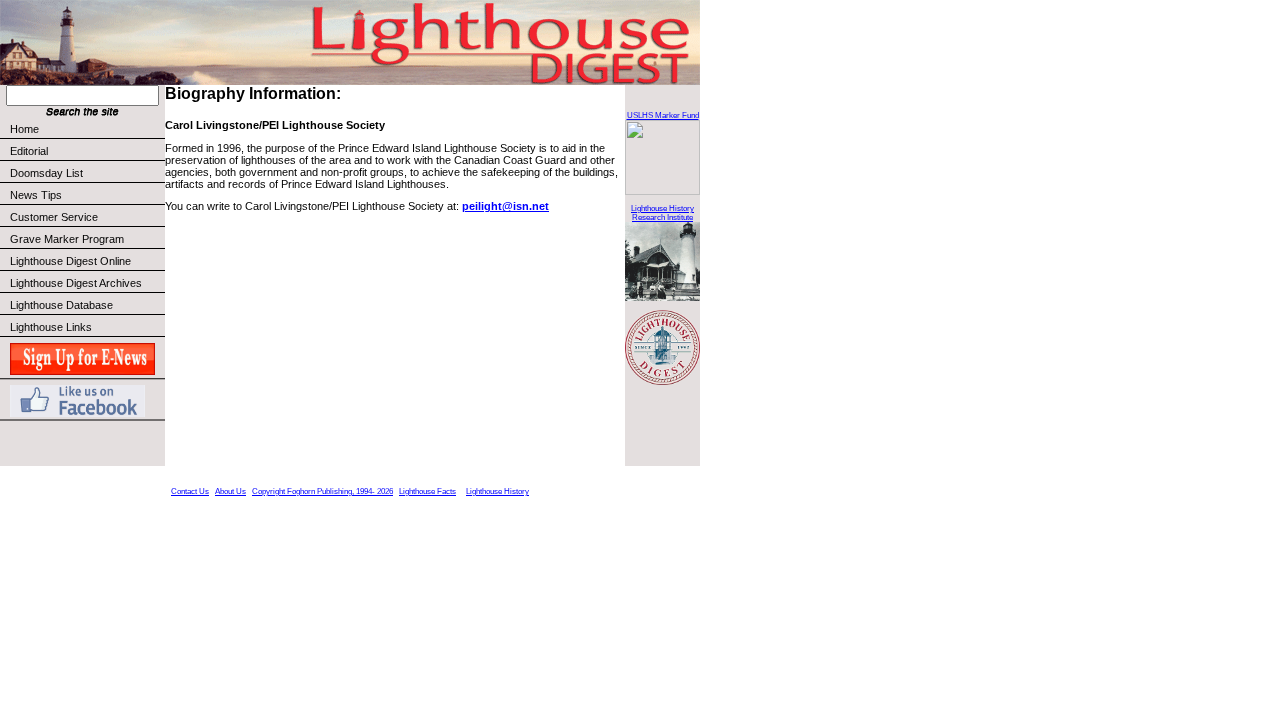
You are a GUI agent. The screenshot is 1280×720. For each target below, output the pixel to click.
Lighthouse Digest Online (70, 261)
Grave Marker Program (67, 239)
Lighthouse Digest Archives (76, 283)
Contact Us (190, 491)
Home (24, 129)
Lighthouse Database (61, 305)
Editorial (29, 151)
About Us (230, 491)
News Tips (36, 195)
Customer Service (54, 217)
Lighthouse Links (51, 327)
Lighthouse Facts (427, 491)
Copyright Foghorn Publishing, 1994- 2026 (322, 491)
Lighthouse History (497, 491)
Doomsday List (46, 173)
